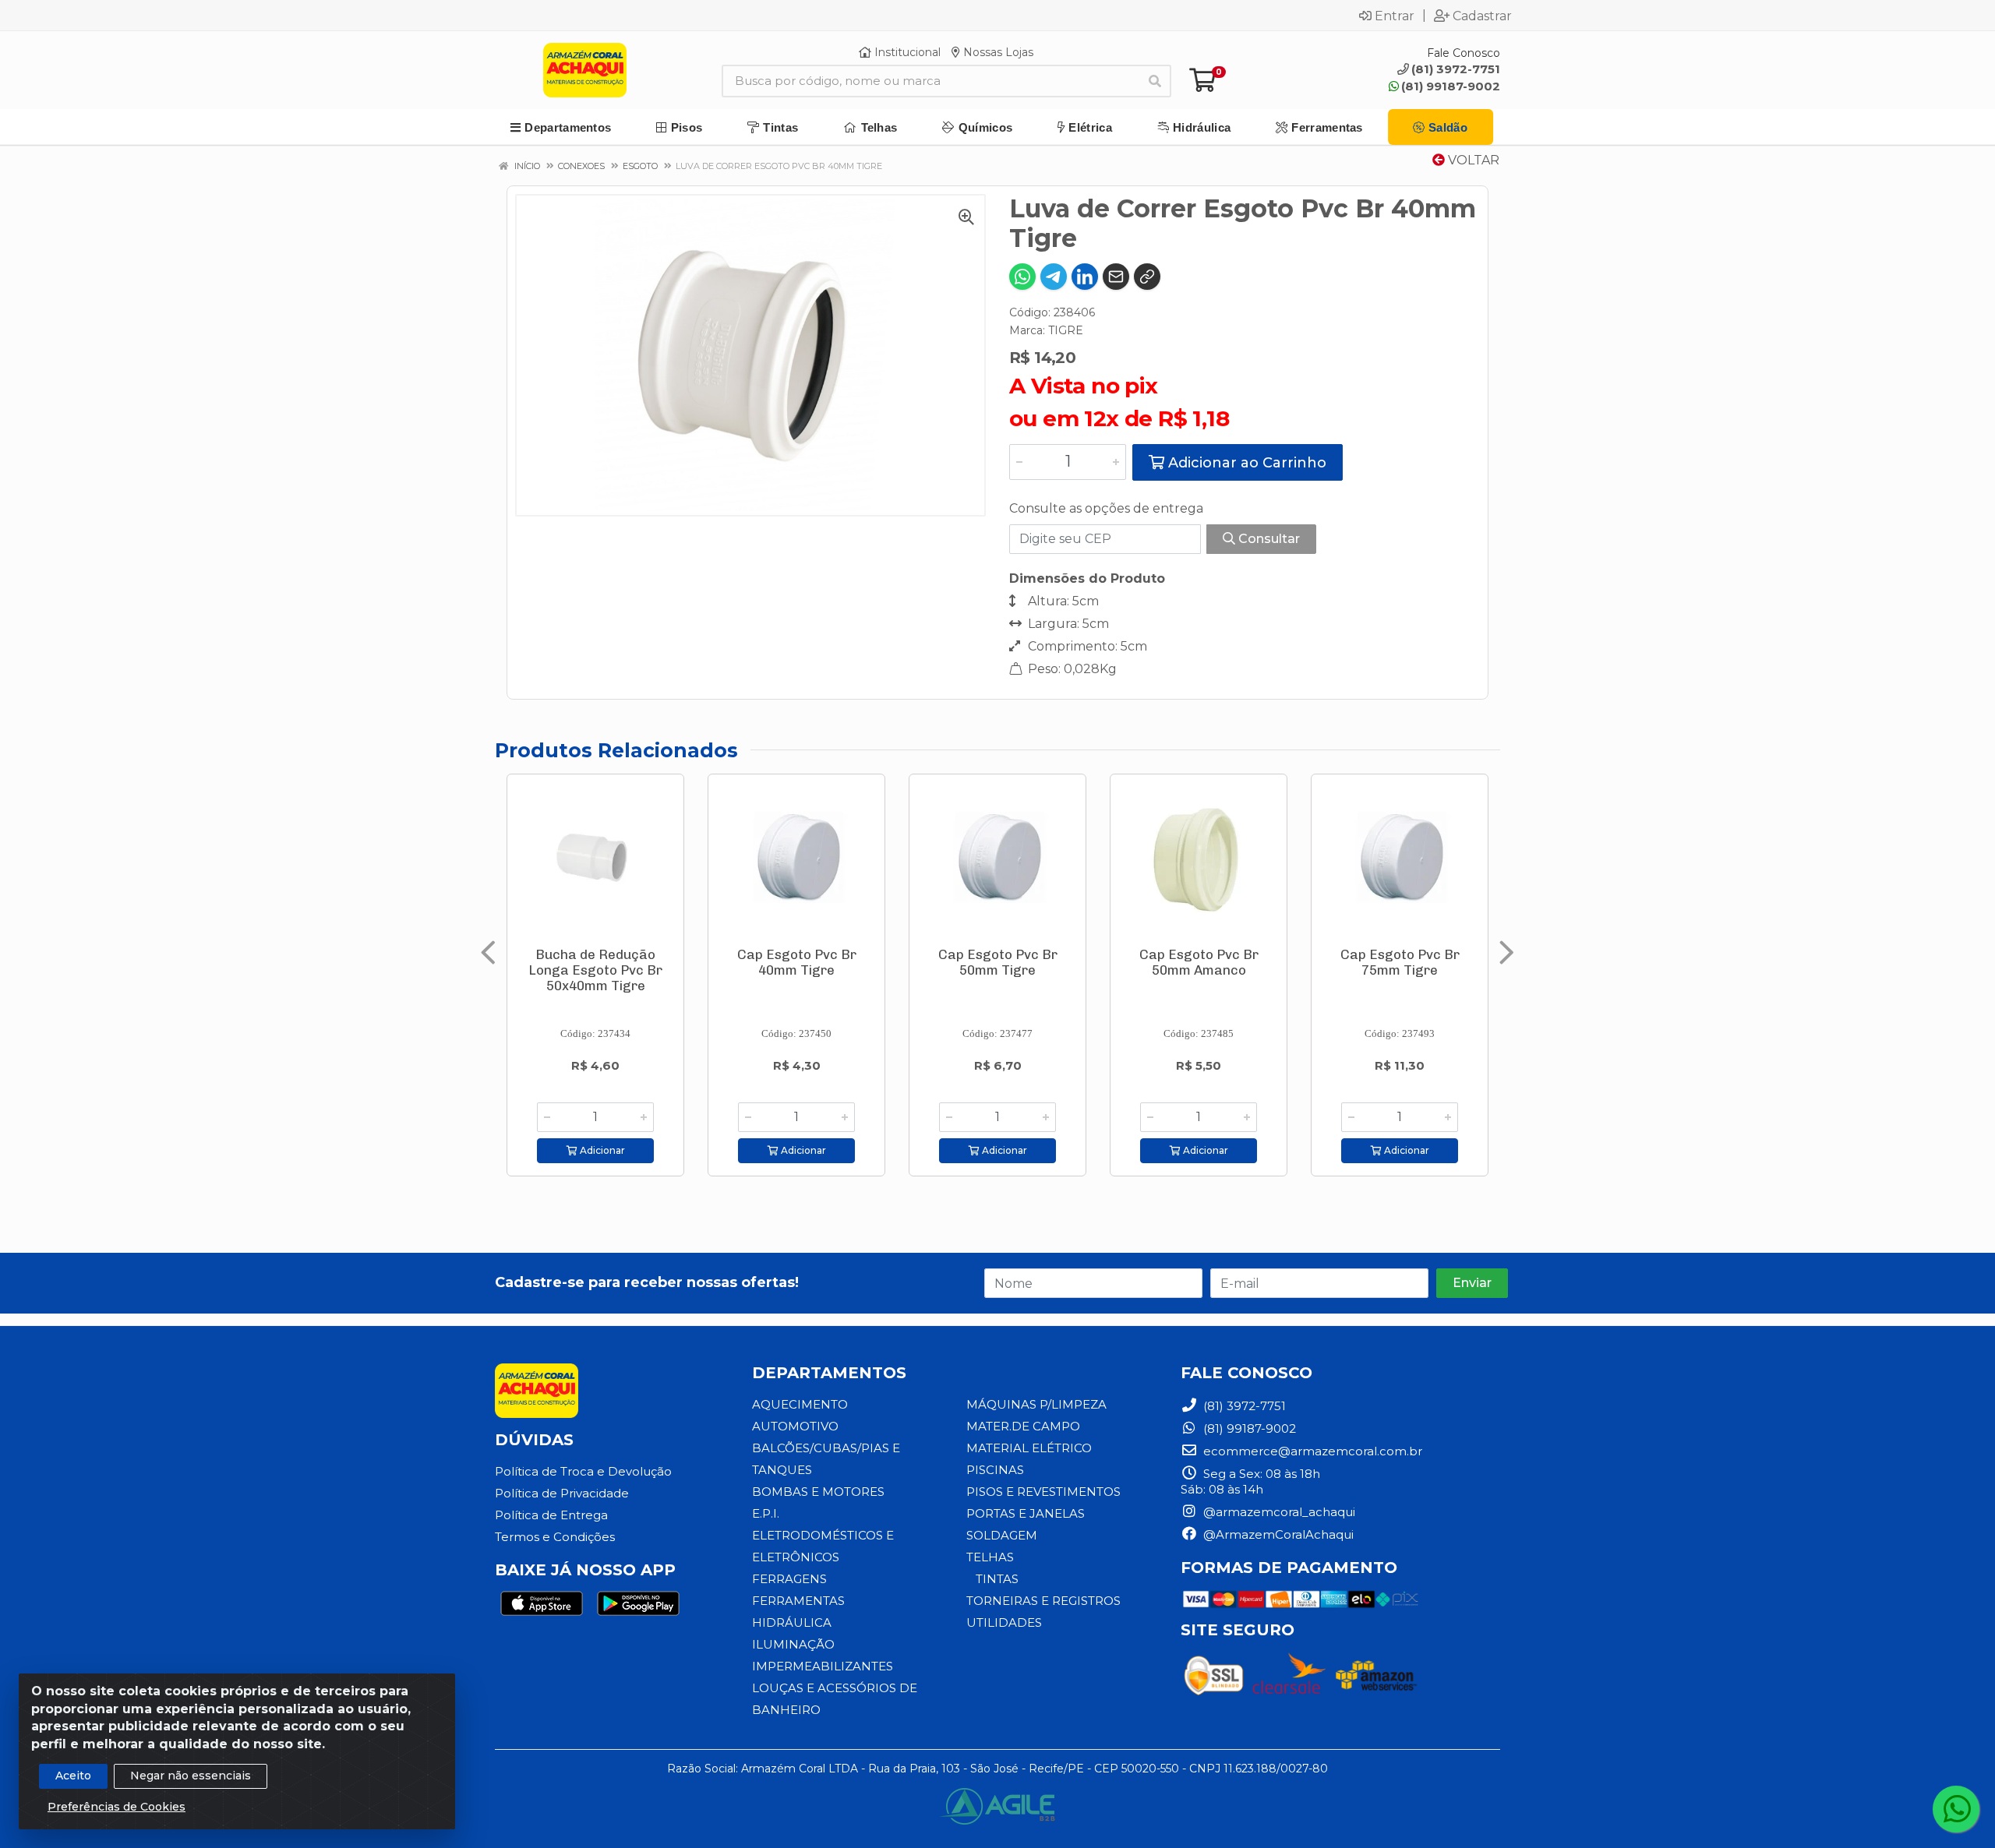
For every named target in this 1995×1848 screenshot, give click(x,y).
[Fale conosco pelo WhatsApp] (1956, 1809)
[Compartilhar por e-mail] (1116, 277)
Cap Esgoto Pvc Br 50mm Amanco (1199, 962)
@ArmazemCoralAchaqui (1277, 1534)
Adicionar (601, 1150)
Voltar (1472, 160)
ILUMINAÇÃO (793, 1644)
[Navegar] (488, 953)
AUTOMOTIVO (795, 1426)
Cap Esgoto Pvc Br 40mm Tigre (797, 962)
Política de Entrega (551, 1515)
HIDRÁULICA (792, 1622)
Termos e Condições (555, 1537)
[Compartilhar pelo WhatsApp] (1022, 277)
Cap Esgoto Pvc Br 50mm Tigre (998, 962)
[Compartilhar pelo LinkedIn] (1085, 277)
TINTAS (997, 1579)
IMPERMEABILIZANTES (823, 1666)
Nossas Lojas (997, 52)
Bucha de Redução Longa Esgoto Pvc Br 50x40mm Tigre (595, 970)
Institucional (906, 52)
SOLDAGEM (1002, 1535)
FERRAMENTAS (798, 1601)
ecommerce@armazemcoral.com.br (1311, 1451)
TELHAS (990, 1557)
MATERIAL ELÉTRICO (1029, 1448)
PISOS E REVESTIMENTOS (1043, 1492)
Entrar (1395, 16)
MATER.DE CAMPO (1023, 1426)
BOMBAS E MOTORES (818, 1492)
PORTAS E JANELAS (1026, 1513)
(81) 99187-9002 (1451, 86)
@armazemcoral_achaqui (1278, 1512)
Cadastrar (1482, 16)
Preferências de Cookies (117, 1807)
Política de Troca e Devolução (583, 1471)
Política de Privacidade (562, 1493)
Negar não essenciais (191, 1776)
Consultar (1268, 539)
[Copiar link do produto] (1147, 277)
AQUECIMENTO (800, 1404)
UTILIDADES (1004, 1622)
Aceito (73, 1776)
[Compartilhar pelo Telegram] (1054, 277)
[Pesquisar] (1155, 81)
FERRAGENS (789, 1579)
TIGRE (1066, 330)
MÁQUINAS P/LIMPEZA (1036, 1404)
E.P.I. (766, 1513)
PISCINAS (995, 1470)
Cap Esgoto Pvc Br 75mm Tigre (1400, 962)
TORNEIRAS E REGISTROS (1043, 1601)
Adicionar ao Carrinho (1245, 463)
